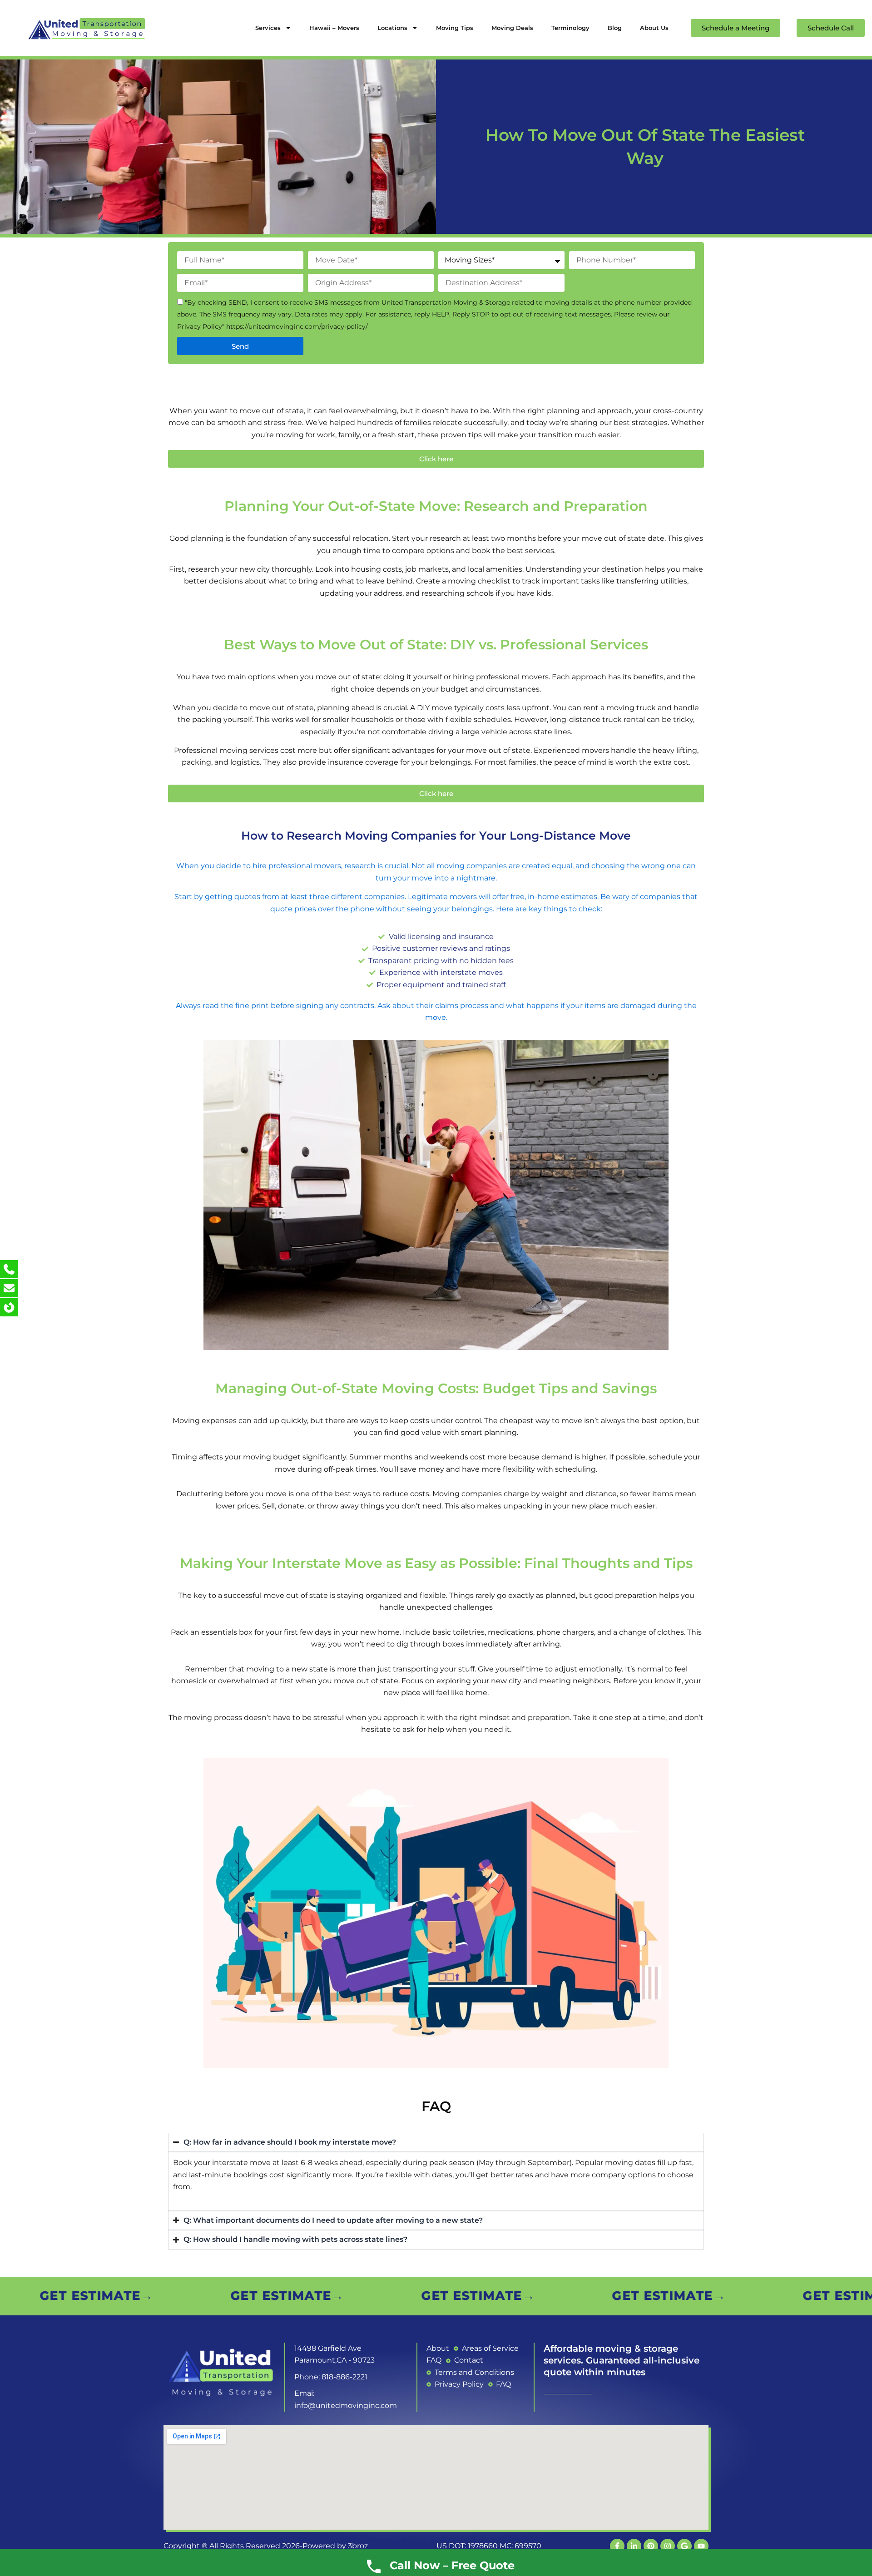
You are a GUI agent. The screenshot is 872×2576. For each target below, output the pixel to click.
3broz (358, 2546)
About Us (654, 28)
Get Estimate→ (77, 2296)
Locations (392, 28)
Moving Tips (455, 28)
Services (268, 28)
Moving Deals (512, 28)
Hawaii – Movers (334, 28)
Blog (615, 28)
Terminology (570, 28)
